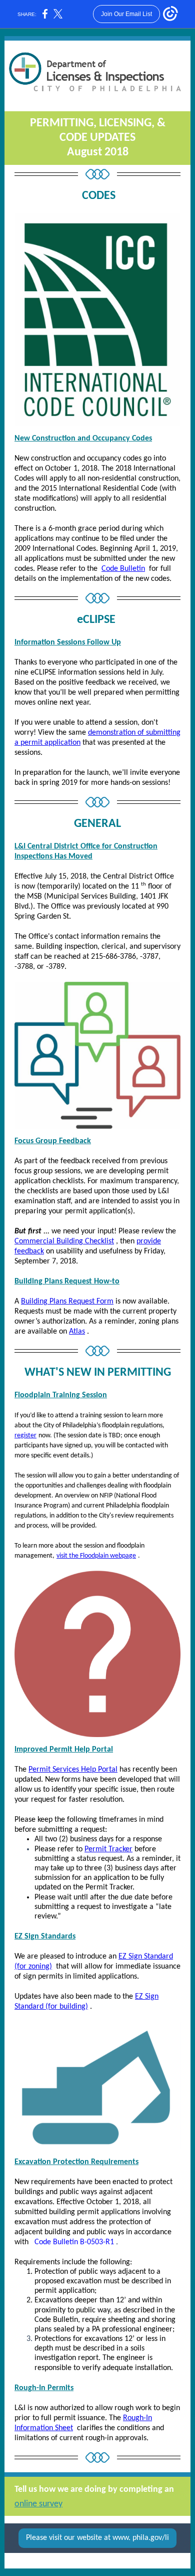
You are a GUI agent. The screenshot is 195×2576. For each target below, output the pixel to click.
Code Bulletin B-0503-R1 (74, 2242)
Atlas (77, 1332)
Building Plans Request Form (67, 1302)
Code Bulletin (123, 569)
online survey (38, 2504)
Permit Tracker (108, 1849)
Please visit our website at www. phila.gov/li (97, 2538)
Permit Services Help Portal (73, 1770)
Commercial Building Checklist (64, 1241)
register (25, 1436)
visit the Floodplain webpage (96, 1556)
